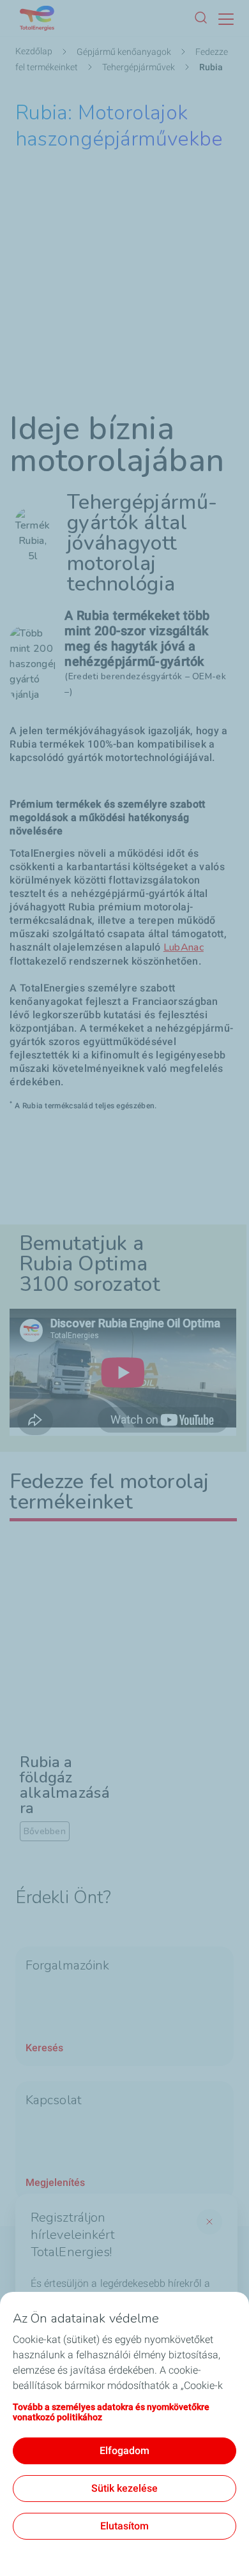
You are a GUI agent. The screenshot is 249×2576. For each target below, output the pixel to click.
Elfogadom (124, 2451)
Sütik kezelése (124, 2488)
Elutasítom (124, 2526)
